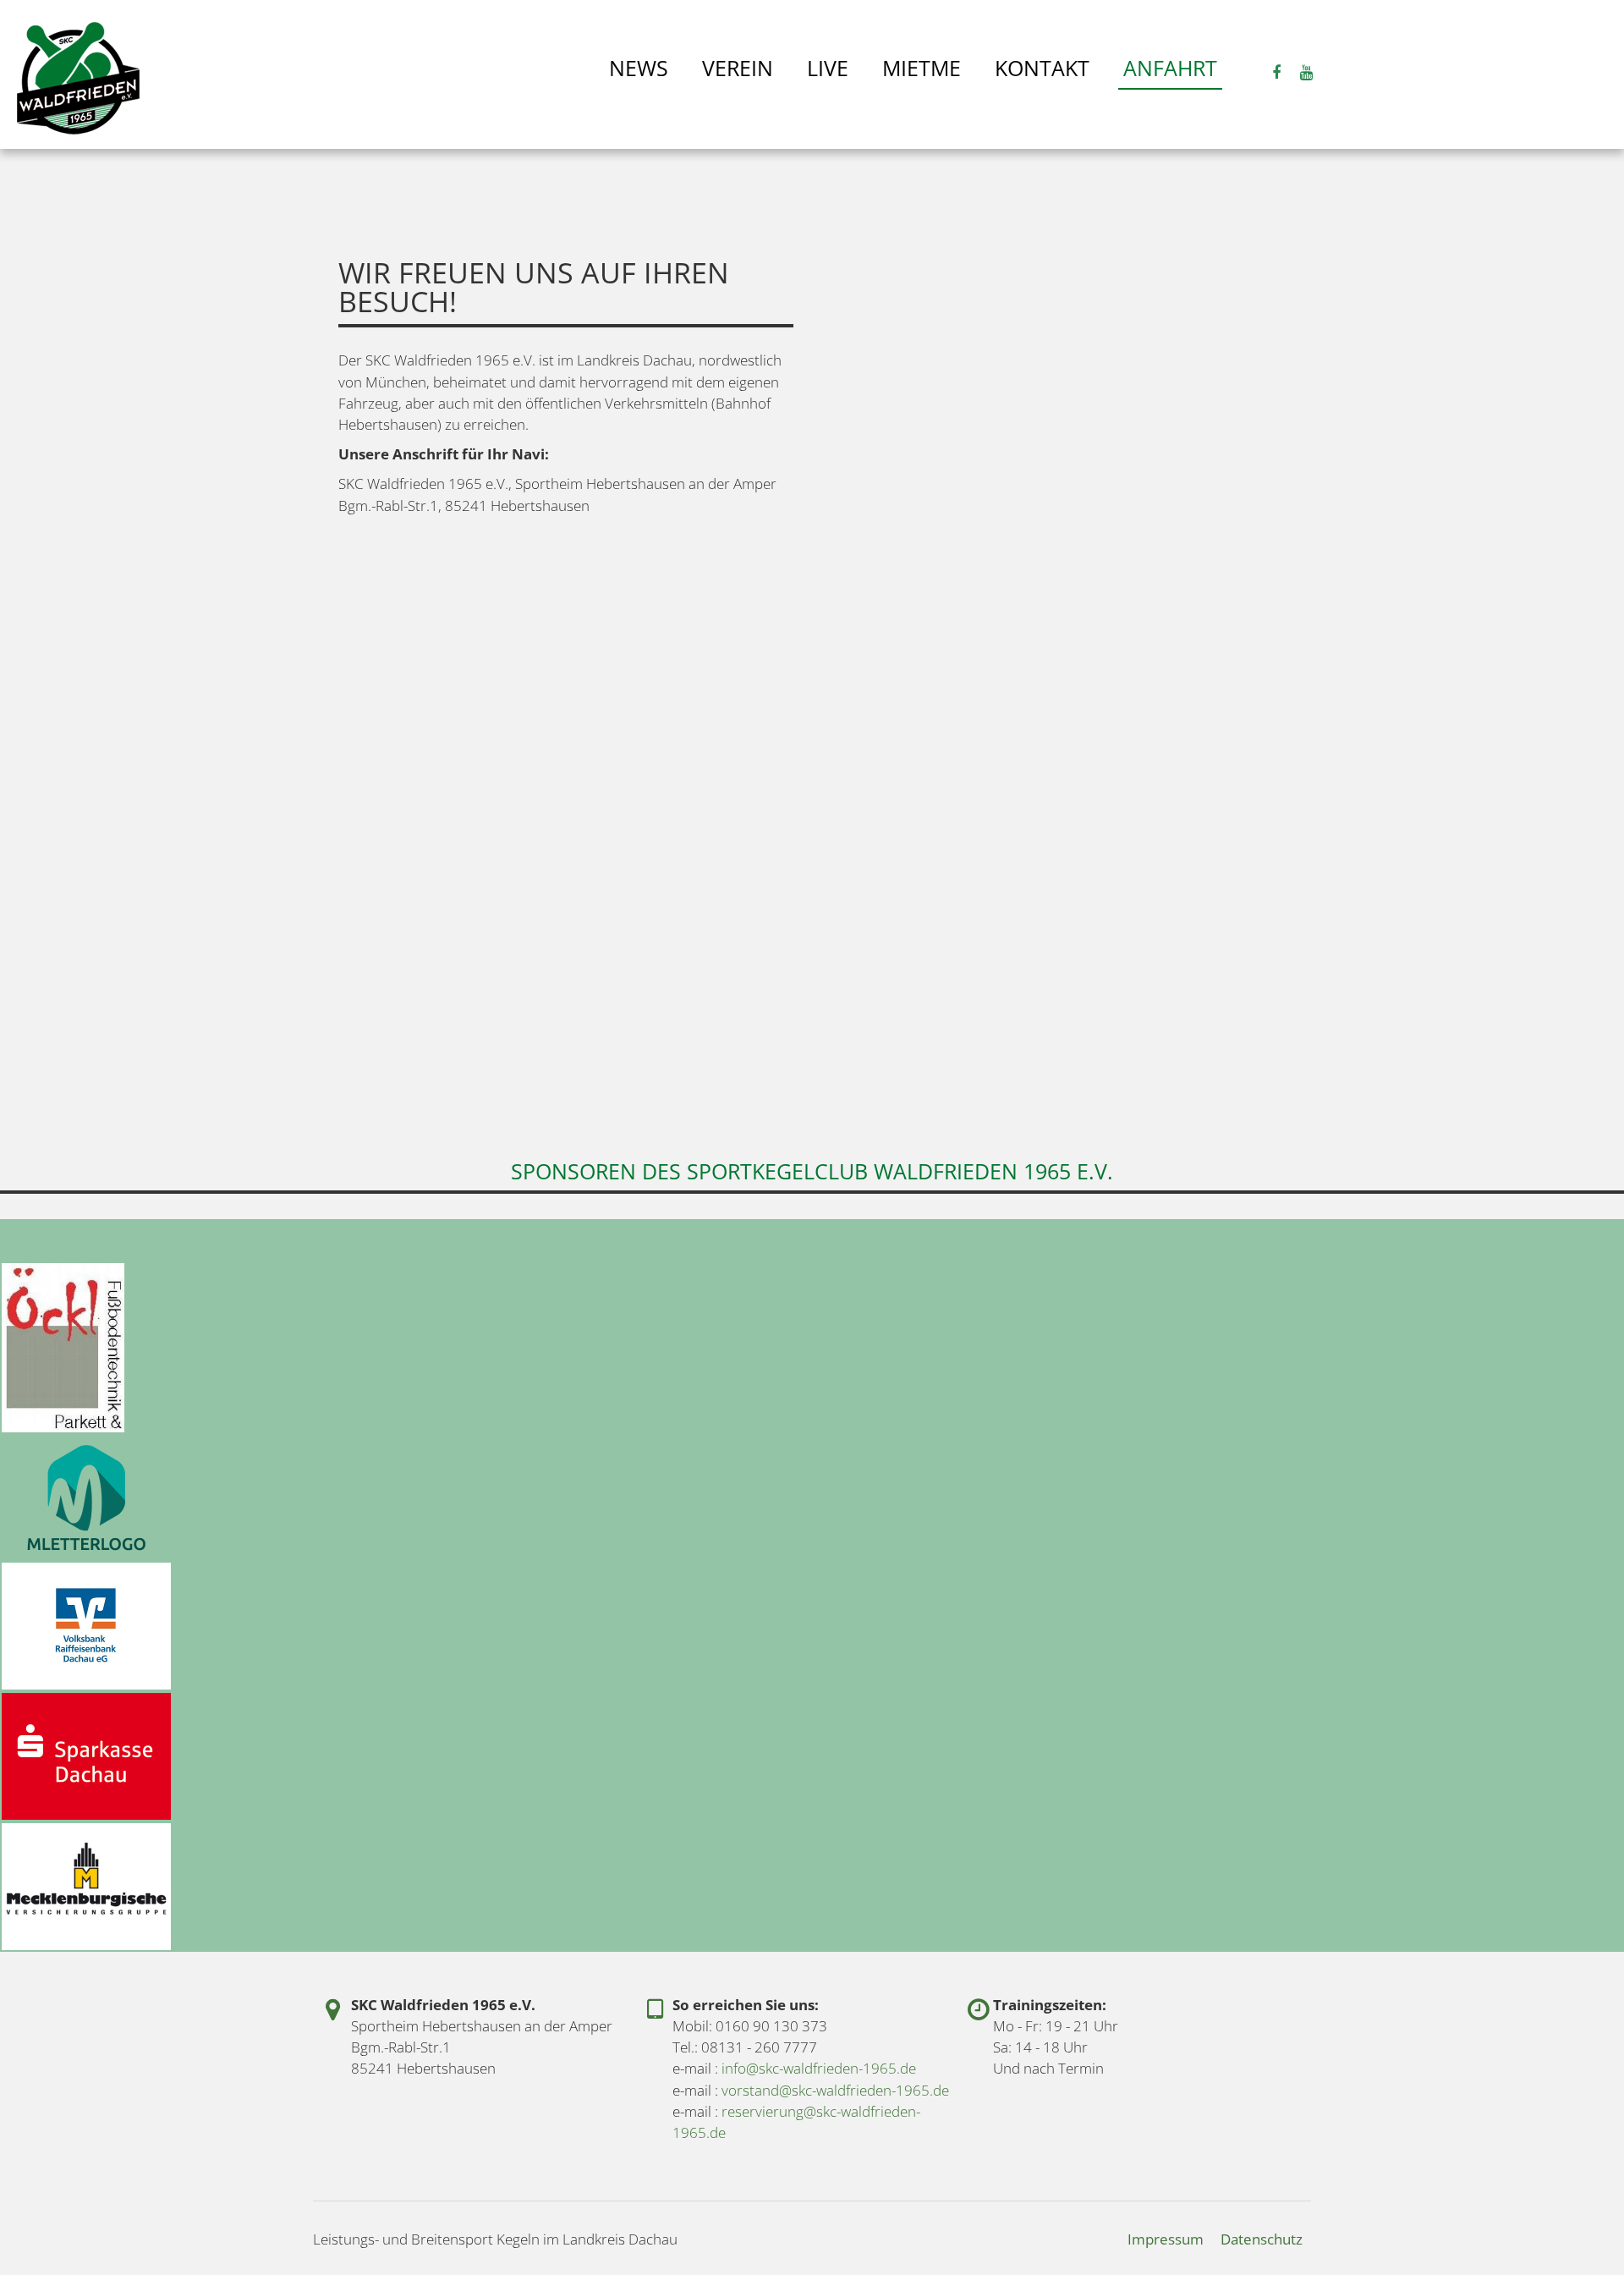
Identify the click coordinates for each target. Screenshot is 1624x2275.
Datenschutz (1262, 2239)
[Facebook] (1276, 71)
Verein (738, 68)
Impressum (1166, 2239)
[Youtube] (1307, 71)
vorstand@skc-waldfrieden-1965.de (835, 2090)
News (639, 68)
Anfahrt (1170, 68)
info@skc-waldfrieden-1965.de (819, 2068)
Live (828, 68)
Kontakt (1042, 68)
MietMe (922, 68)
